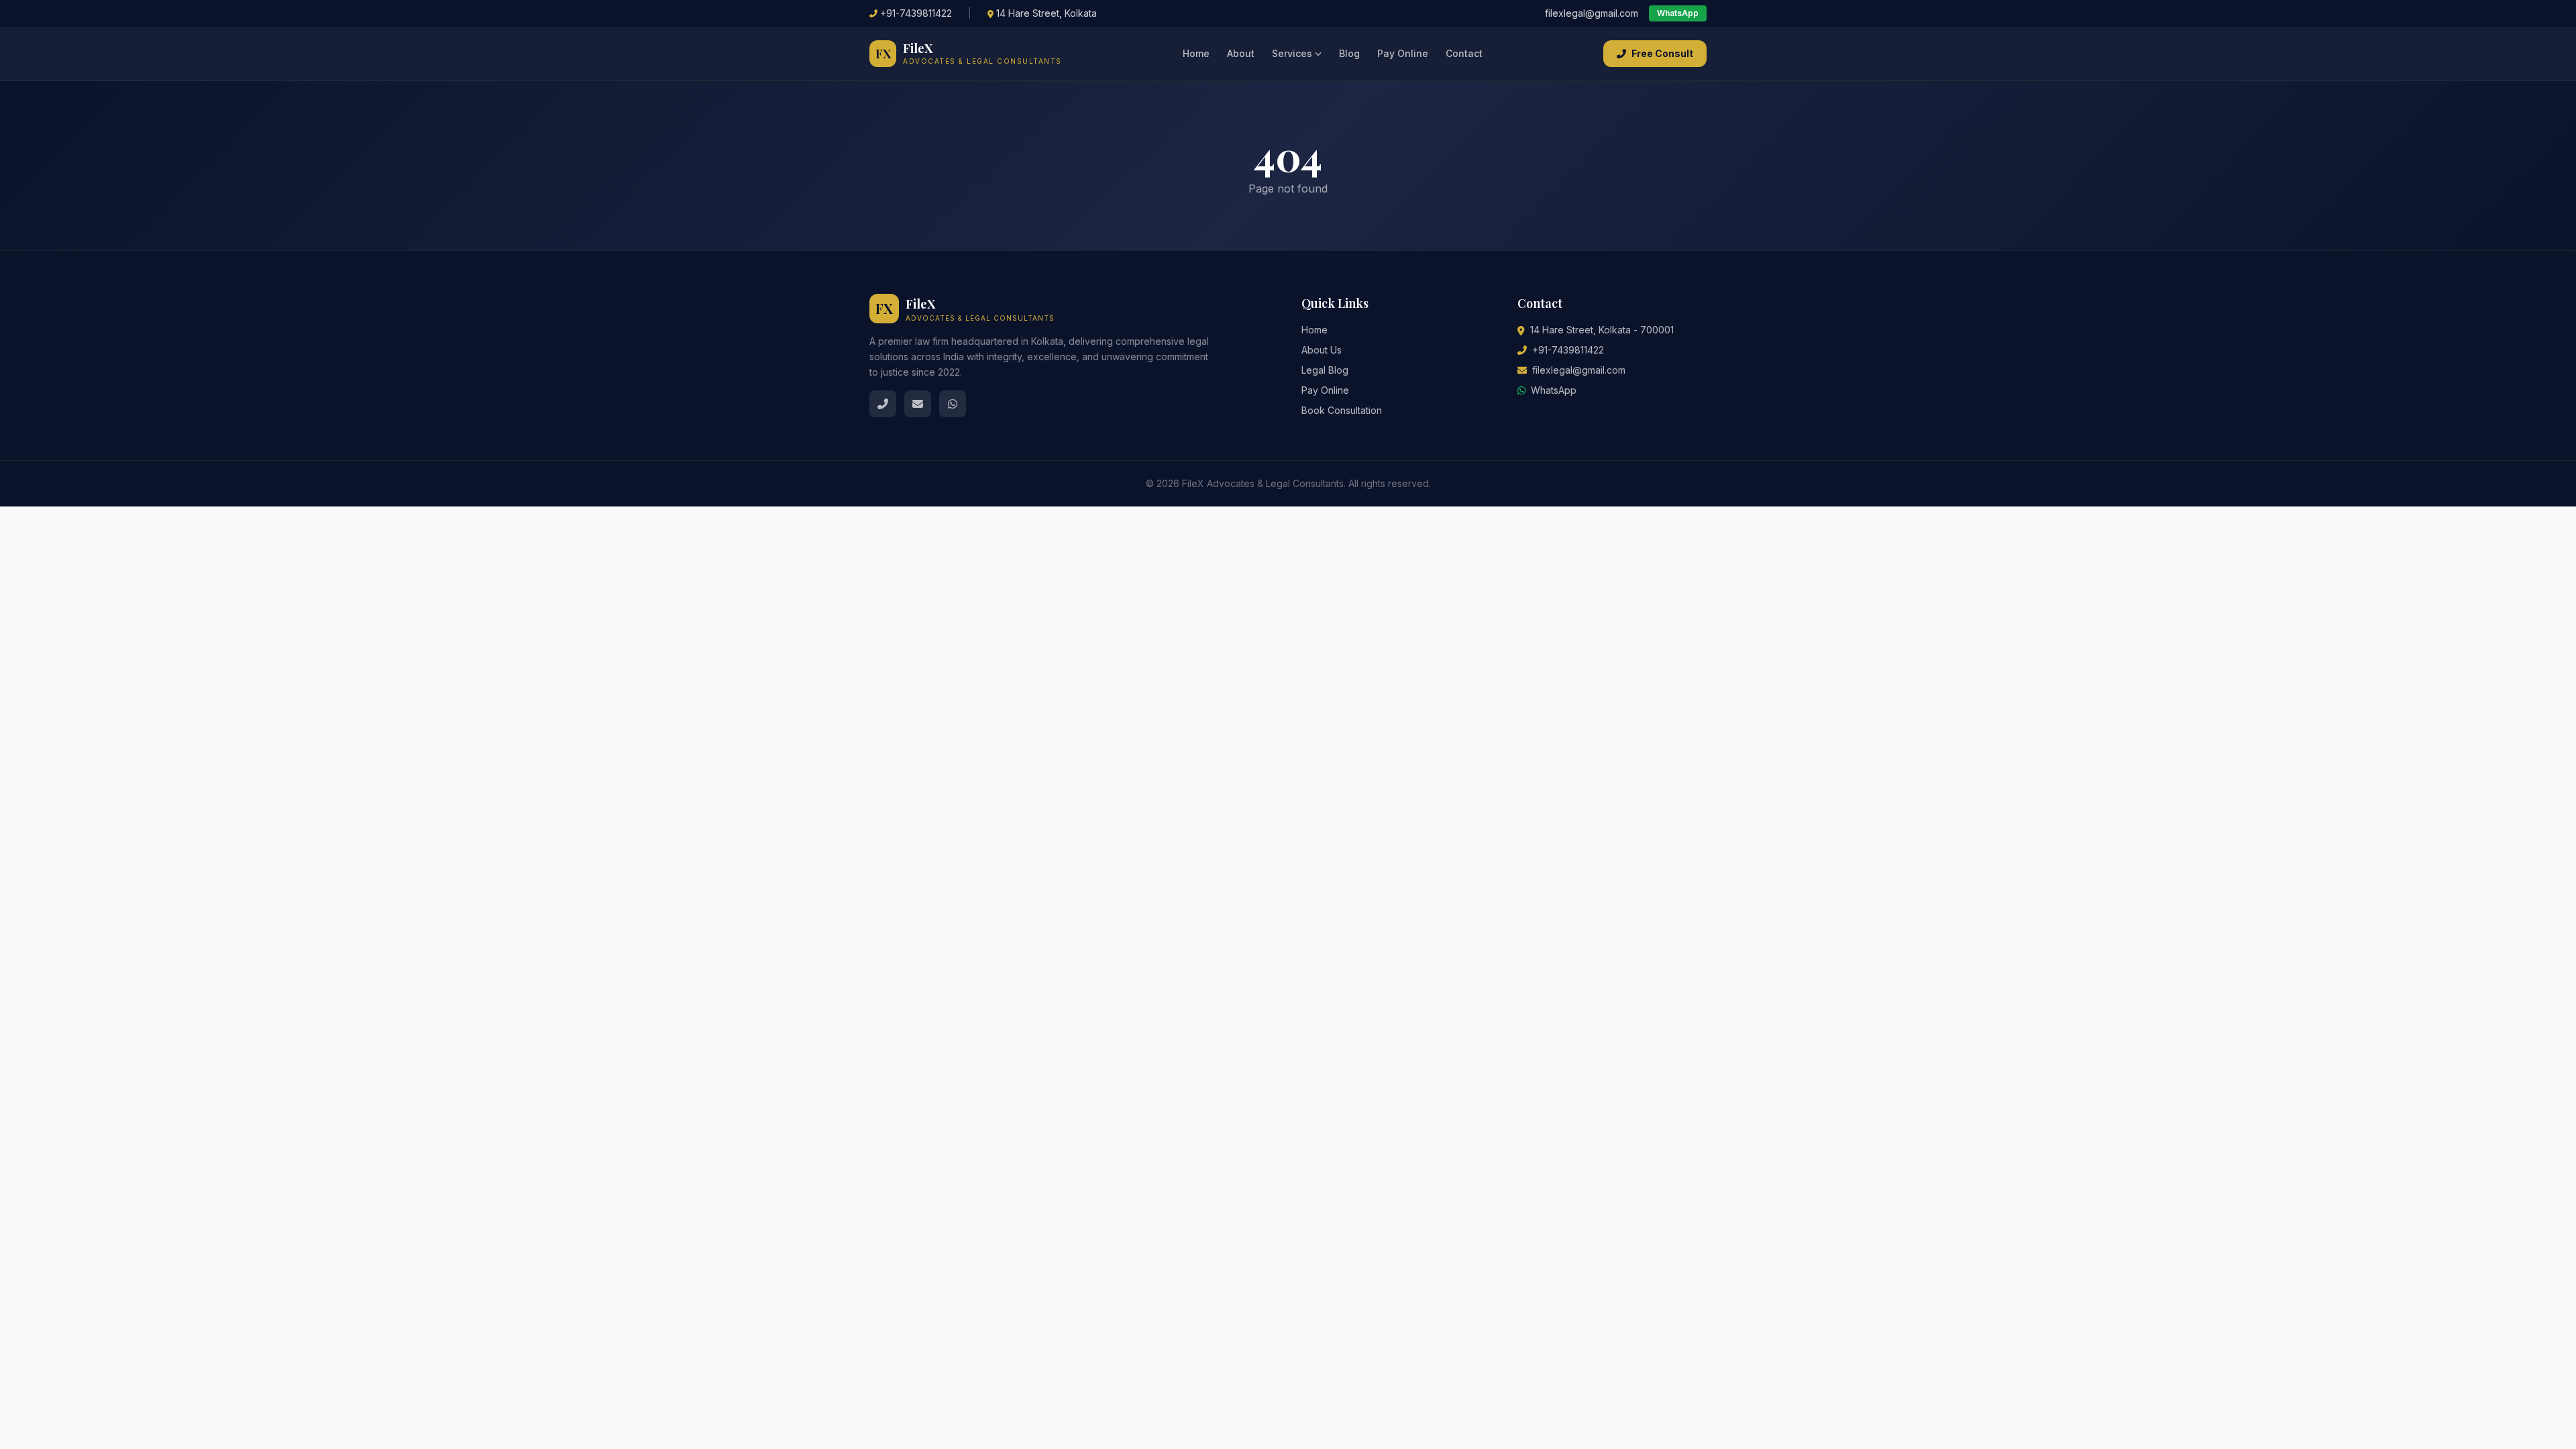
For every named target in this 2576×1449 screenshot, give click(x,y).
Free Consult (1662, 53)
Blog (1349, 53)
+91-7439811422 (916, 13)
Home (1196, 53)
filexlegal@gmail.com (1592, 13)
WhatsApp (1678, 13)
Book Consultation (1342, 410)
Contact (1464, 53)
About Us (1322, 350)
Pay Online (1403, 53)
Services (1292, 53)
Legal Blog (1325, 370)
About (1241, 53)
